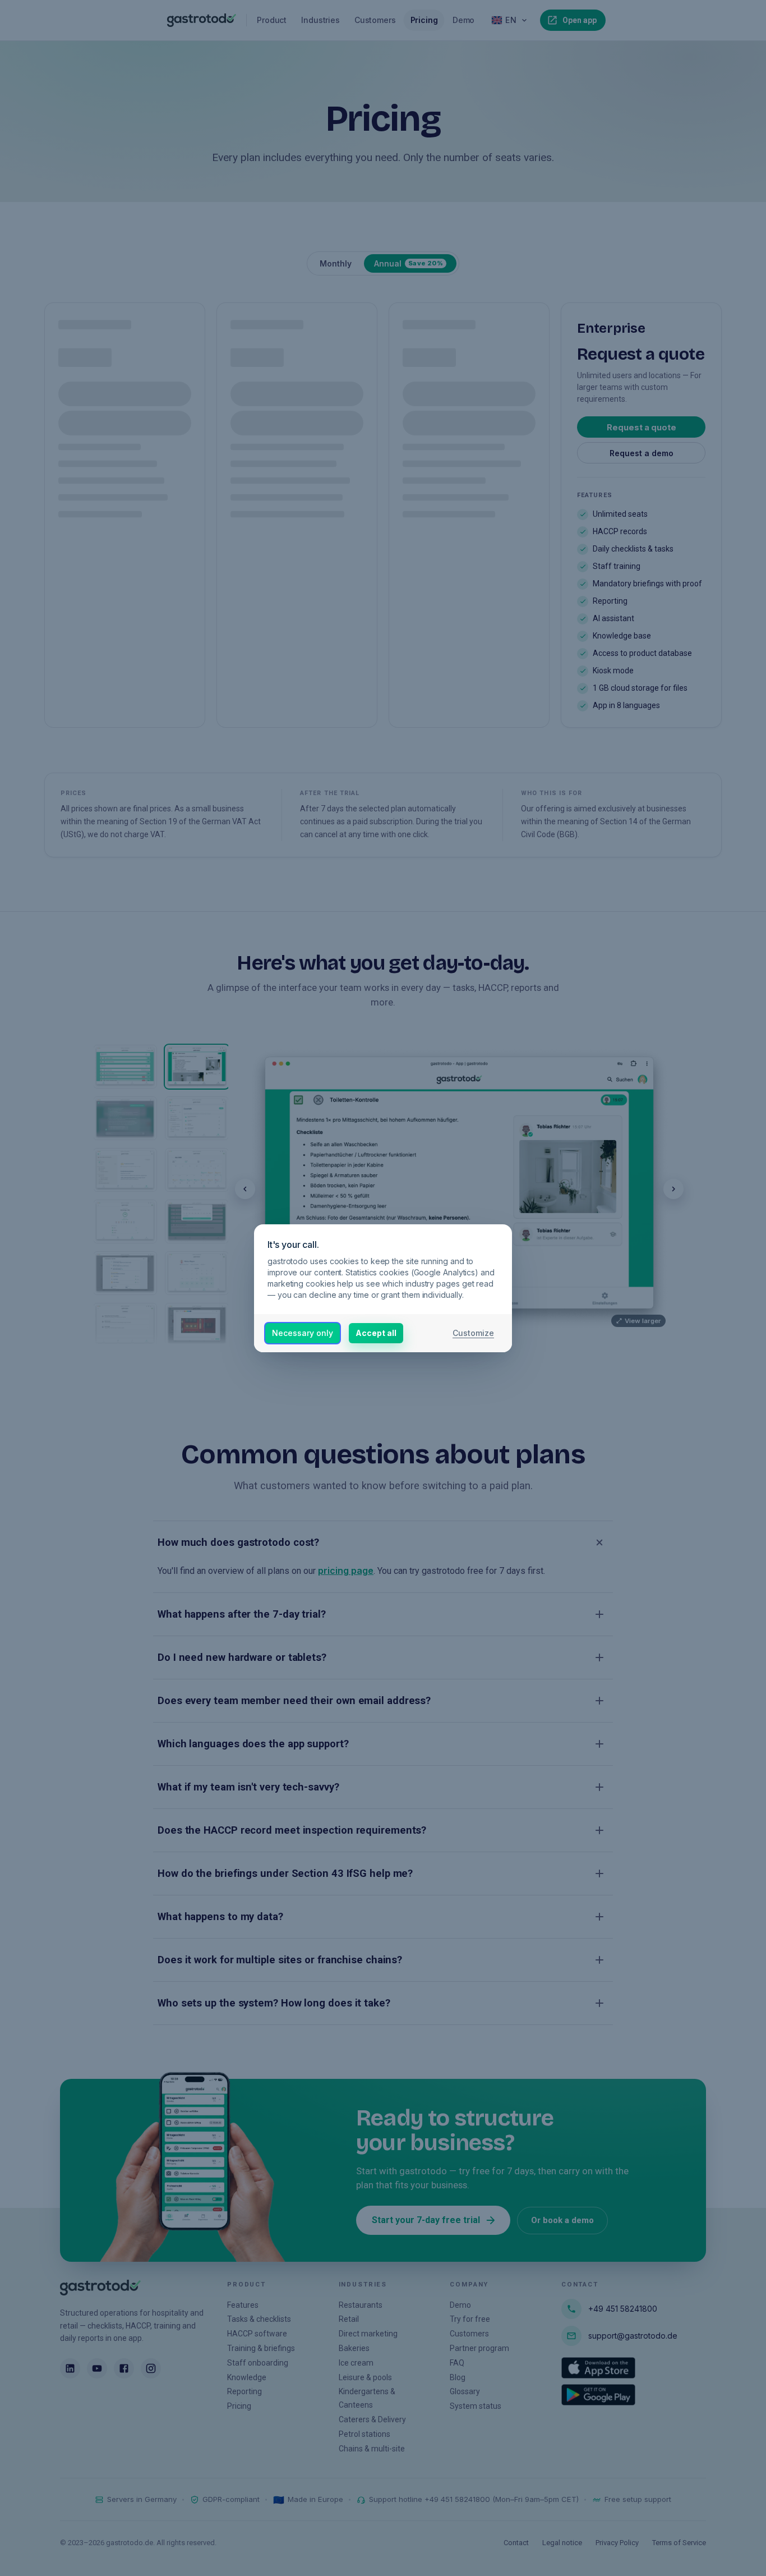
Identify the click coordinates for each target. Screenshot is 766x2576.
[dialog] (383, 1288)
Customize (473, 1333)
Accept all (376, 1333)
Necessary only (303, 1333)
